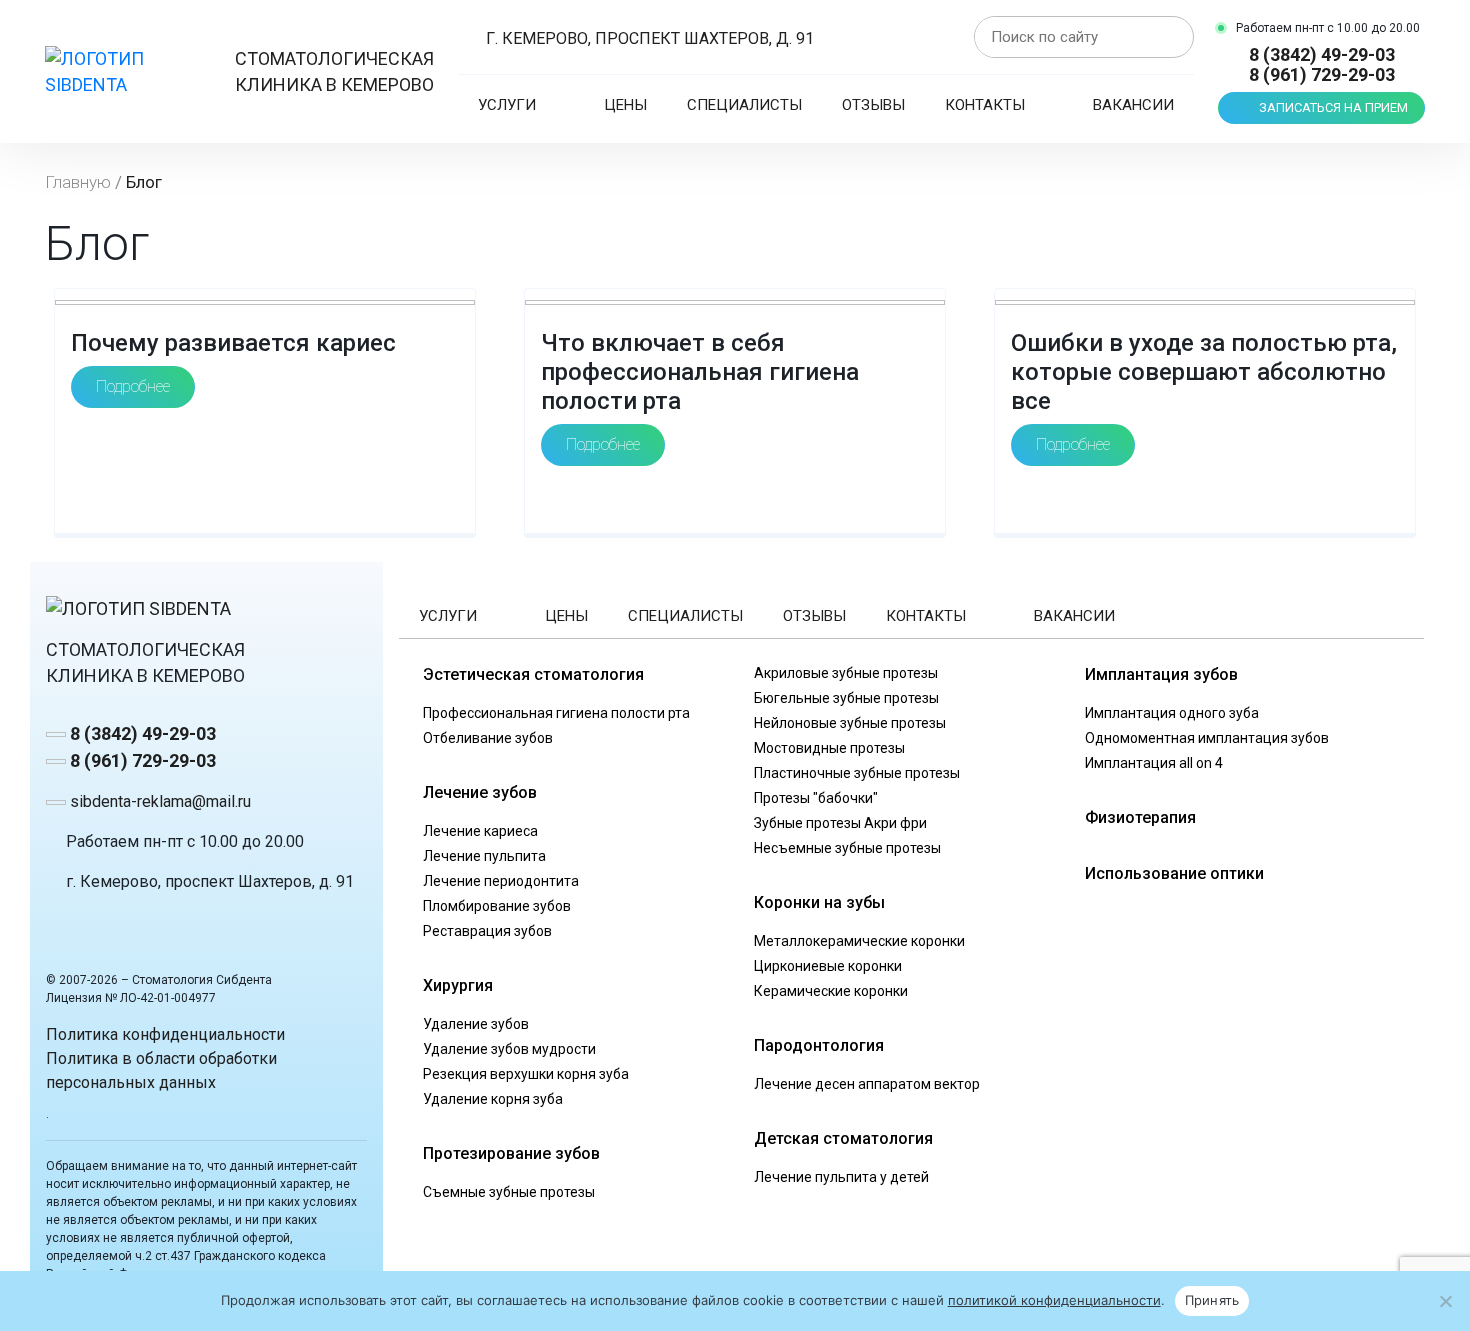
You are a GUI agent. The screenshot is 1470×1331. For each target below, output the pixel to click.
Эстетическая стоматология (533, 674)
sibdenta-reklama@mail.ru (158, 801)
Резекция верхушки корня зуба (526, 1074)
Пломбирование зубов (497, 906)
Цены (625, 105)
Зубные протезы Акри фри (840, 823)
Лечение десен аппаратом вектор (867, 1084)
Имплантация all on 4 (1154, 763)
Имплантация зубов (1161, 674)
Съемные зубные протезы (509, 1192)
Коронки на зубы (819, 902)
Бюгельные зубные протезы (846, 698)
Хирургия (458, 985)
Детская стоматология (843, 1138)
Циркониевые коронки (828, 966)
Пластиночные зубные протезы (857, 773)
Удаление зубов (476, 1024)
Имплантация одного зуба (1172, 713)
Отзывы (873, 105)
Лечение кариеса (480, 831)
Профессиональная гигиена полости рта (556, 713)
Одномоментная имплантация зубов (1207, 738)
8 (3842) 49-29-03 (1322, 55)
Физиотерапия (1140, 817)
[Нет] (1445, 1301)
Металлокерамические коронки (859, 941)
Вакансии (1133, 105)
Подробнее (133, 386)
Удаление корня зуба (493, 1099)
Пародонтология (819, 1045)
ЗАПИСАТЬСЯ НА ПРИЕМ (1333, 107)
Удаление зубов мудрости (509, 1049)
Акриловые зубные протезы (846, 673)
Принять (1212, 1300)
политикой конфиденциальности (1054, 1300)
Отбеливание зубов (488, 738)
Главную (78, 182)
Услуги (507, 105)
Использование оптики (1174, 873)
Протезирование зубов (511, 1153)
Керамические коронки (831, 991)
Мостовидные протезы (829, 748)
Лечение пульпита (484, 856)
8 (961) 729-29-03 (1322, 75)
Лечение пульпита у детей (841, 1177)
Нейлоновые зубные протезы (850, 723)
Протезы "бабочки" (816, 798)
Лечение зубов (480, 792)
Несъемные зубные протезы (847, 848)
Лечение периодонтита (501, 881)
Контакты (985, 105)
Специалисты (744, 105)
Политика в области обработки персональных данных (161, 1070)
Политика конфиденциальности (165, 1034)
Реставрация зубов (487, 931)
